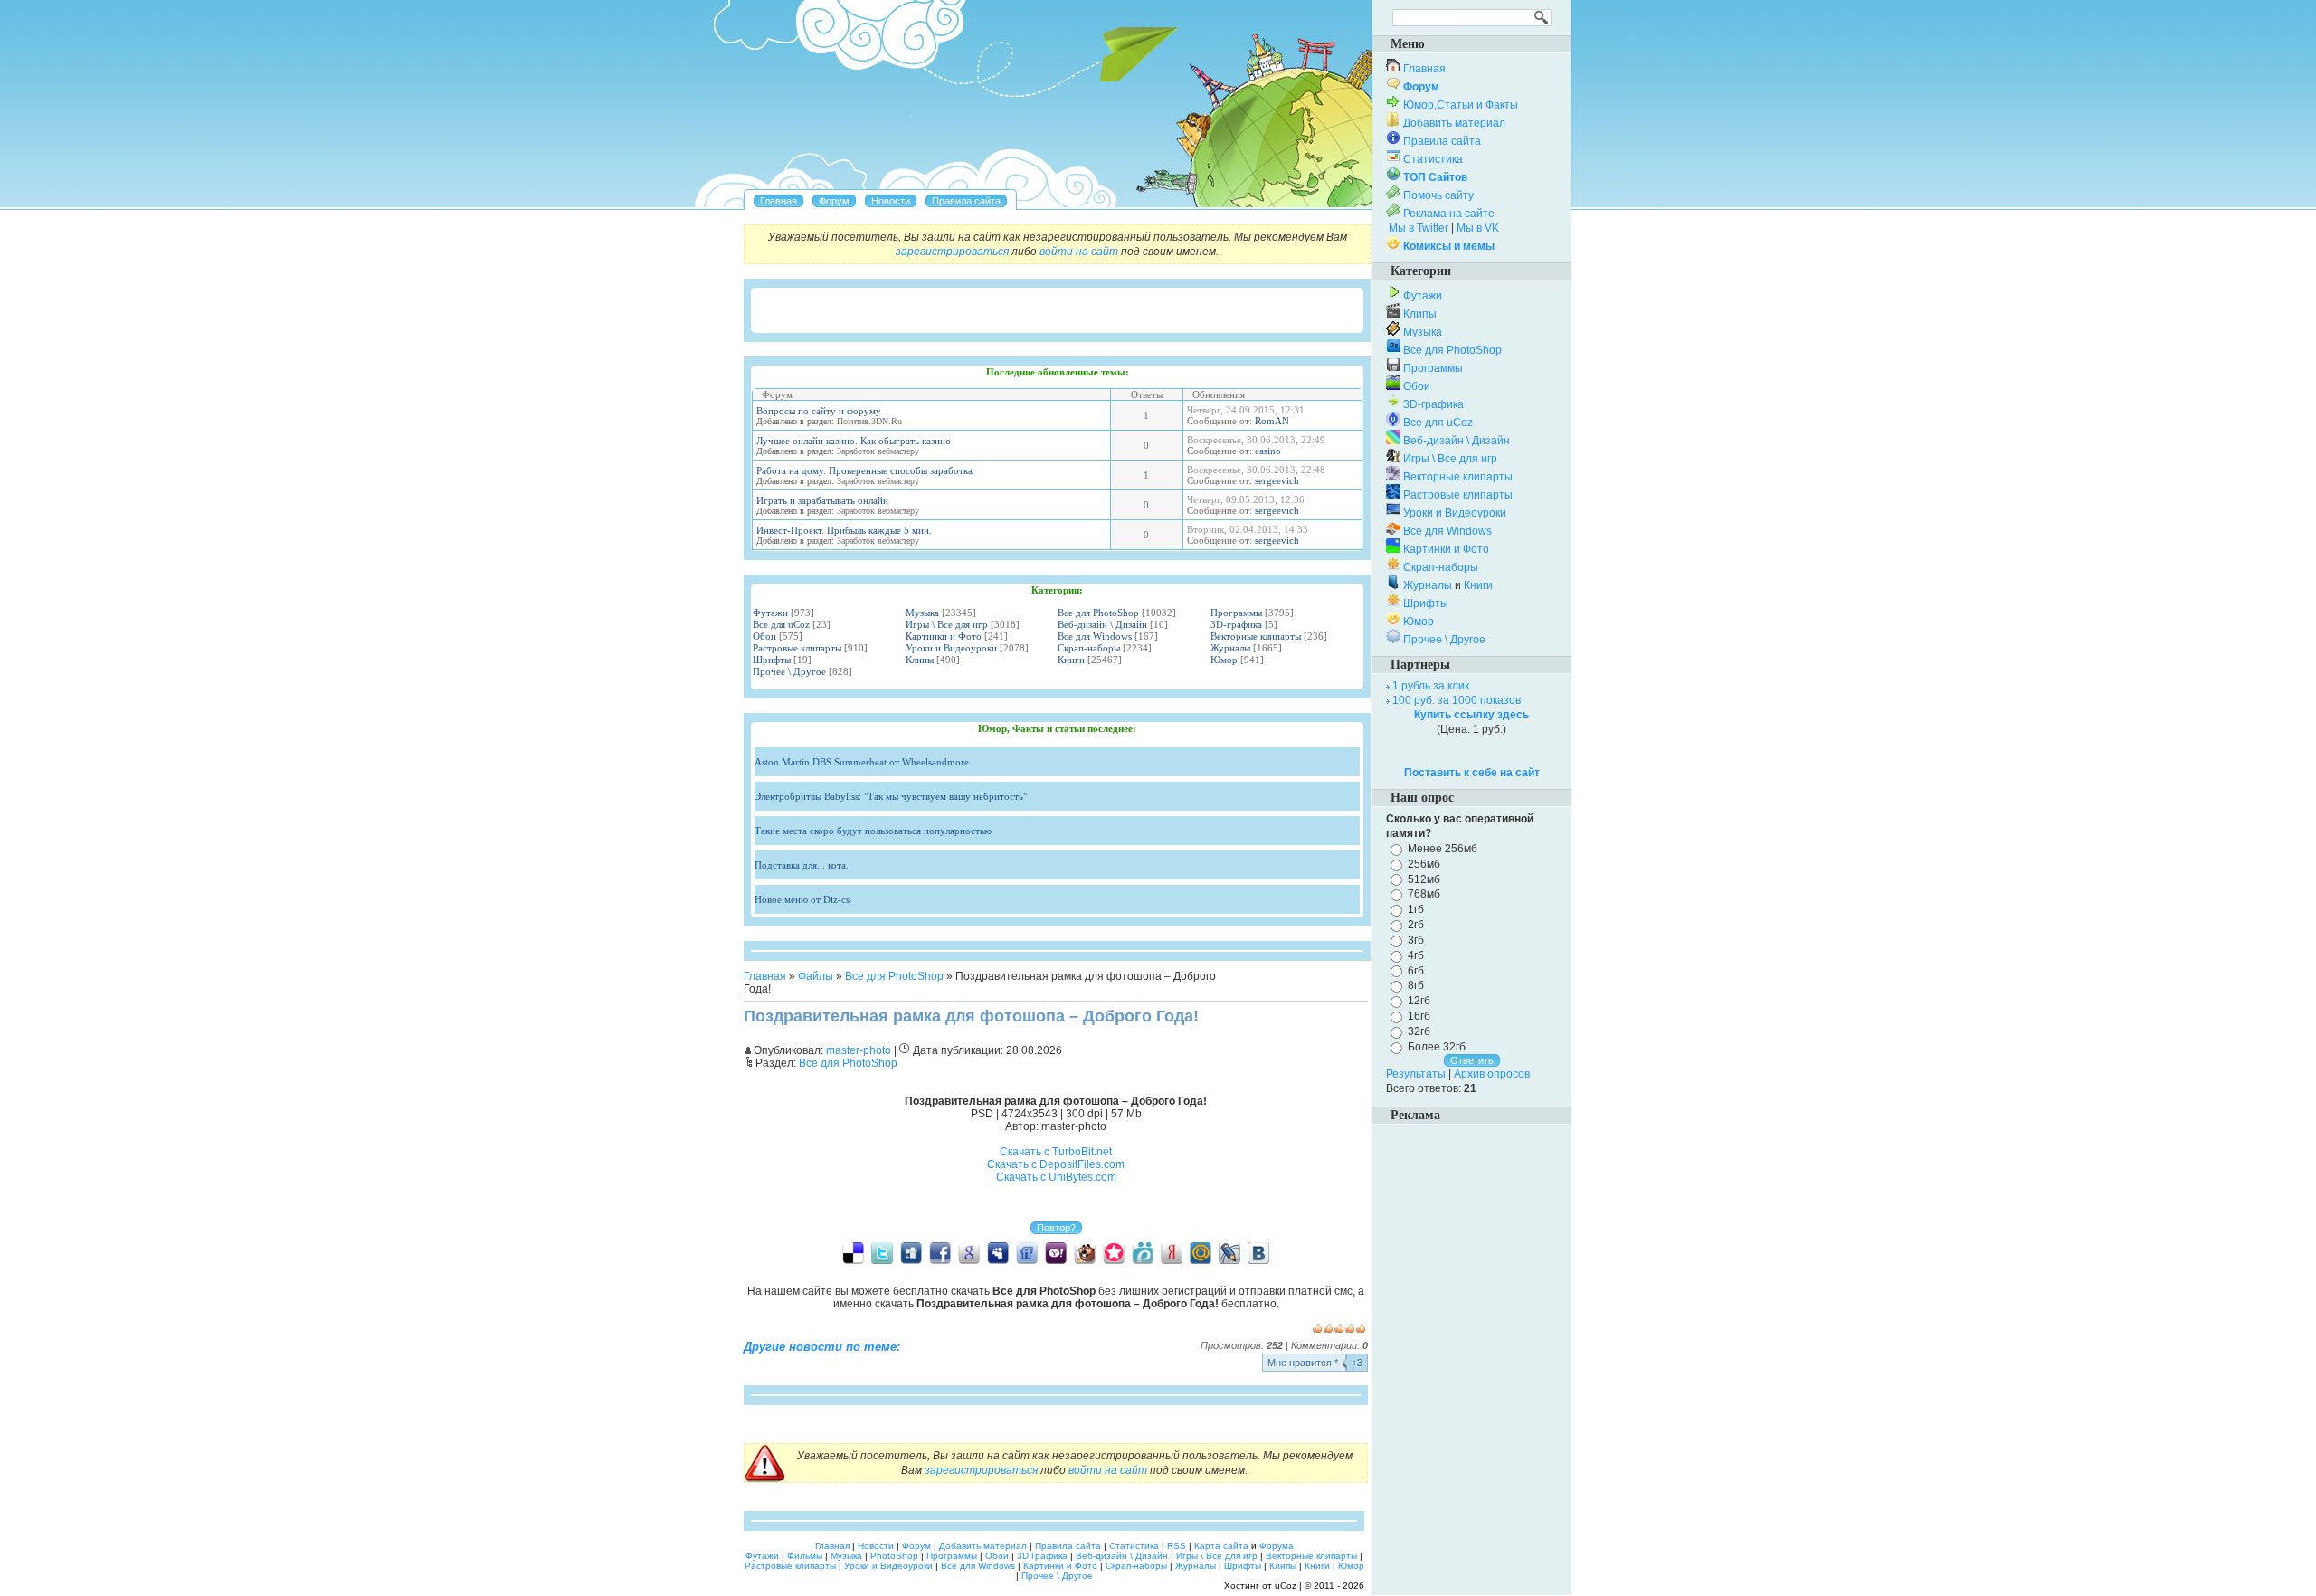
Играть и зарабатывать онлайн (822, 500)
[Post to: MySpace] (998, 1252)
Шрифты (772, 660)
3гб (1416, 940)
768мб (1424, 894)
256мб (1424, 864)
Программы (1236, 613)
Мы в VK (1478, 228)
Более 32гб (1437, 1047)
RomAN (1272, 421)
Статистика (1433, 159)
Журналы (1230, 648)
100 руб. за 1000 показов (1457, 700)
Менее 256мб (1443, 849)
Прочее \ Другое (789, 671)
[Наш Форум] (834, 201)
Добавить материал (1454, 123)
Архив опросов (1492, 1074)
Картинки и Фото (944, 636)
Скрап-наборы (1089, 648)
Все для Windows (1095, 636)
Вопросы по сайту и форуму (819, 411)
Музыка (922, 613)
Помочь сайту (1438, 195)
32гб (1419, 1031)
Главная (765, 976)
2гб (1416, 925)
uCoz (1286, 1586)
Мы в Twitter (1419, 228)
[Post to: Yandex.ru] (1172, 1252)
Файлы (816, 976)
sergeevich (1277, 480)
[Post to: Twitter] (882, 1252)
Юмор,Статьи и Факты (1461, 105)
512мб (1424, 879)
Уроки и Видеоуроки (951, 648)
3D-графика (1236, 624)
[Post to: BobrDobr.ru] (1085, 1252)
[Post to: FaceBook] (940, 1252)
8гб (1416, 985)
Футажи (770, 613)
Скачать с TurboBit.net (1056, 1152)
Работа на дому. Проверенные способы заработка (864, 470)
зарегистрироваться (952, 252)
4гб (1416, 955)
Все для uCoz (781, 624)
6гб (1416, 970)
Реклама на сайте (1449, 214)
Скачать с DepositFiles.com (1056, 1164)
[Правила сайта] (966, 201)
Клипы (920, 660)
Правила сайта (1442, 141)
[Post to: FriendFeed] (1027, 1252)
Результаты (1416, 1074)
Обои (764, 636)
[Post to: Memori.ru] (1114, 1252)
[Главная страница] (778, 201)
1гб (1416, 909)
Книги (1071, 660)
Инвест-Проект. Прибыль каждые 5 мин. (844, 530)
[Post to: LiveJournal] (1229, 1252)
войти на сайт (1079, 252)
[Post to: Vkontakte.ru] (1258, 1252)
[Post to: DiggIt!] (911, 1252)
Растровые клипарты (797, 648)
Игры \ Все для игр (947, 624)
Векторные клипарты (1256, 636)
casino (1268, 451)
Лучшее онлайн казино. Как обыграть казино (854, 441)
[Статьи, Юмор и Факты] (891, 201)
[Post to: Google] (969, 1252)
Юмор (1224, 660)
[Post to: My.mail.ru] (1201, 1252)
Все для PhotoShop (1098, 613)
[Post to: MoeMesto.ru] (1143, 1252)
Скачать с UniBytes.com (1056, 1177)
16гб (1419, 1016)
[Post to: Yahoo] (1056, 1252)
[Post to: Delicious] (853, 1252)
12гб (1419, 1001)
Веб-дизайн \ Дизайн (1102, 624)
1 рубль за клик (1431, 686)
